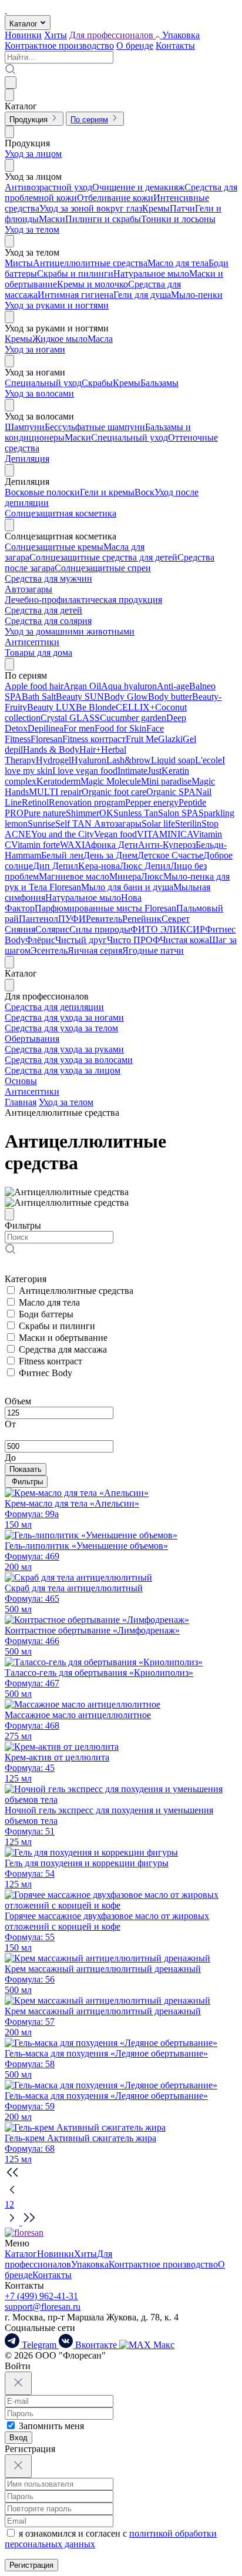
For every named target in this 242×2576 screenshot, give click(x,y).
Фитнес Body (46, 1373)
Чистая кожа (184, 940)
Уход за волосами (39, 393)
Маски (52, 219)
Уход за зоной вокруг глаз (91, 208)
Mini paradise (166, 781)
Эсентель (49, 950)
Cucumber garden (133, 718)
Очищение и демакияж (138, 187)
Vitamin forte (36, 845)
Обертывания (32, 1039)
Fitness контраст (94, 739)
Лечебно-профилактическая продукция (83, 600)
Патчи (182, 208)
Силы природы (100, 929)
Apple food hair (34, 686)
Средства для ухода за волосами (69, 1060)
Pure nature (45, 813)
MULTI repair (55, 792)
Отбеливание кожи (115, 198)
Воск (144, 492)
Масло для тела (178, 263)
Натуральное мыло (151, 274)
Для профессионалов (58, 2259)
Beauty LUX (51, 707)
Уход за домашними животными (70, 631)
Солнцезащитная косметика (60, 513)
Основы (21, 1081)
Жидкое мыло (60, 339)
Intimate (132, 771)
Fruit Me (142, 739)
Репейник (142, 919)
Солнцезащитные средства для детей (103, 557)
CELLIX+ (135, 707)
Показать (26, 1469)
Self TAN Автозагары (98, 824)
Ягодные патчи (153, 950)
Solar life (158, 824)
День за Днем (110, 855)
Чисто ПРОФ (133, 940)
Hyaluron (89, 760)
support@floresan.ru (43, 2307)
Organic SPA (171, 792)
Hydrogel (53, 760)
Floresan (46, 739)
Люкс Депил (145, 866)
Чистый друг (81, 940)
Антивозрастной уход (48, 187)
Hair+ (90, 749)
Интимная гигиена (75, 295)
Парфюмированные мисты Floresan (105, 908)
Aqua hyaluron (129, 686)
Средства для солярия (48, 621)
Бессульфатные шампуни (95, 427)
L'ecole (209, 760)
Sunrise (41, 824)
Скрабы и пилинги (75, 274)
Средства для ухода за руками (64, 1049)
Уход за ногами (35, 349)
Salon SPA (178, 813)
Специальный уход (43, 383)
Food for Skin (120, 728)
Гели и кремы (107, 492)
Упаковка (181, 35)
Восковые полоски (42, 492)
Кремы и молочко (93, 284)
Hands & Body (51, 749)
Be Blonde (96, 707)
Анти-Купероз (167, 845)
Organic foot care (114, 792)
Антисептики (32, 642)
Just (154, 771)
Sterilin (188, 824)
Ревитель (104, 919)
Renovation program (87, 802)
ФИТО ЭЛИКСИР (168, 929)
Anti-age (173, 686)
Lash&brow (129, 760)
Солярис (52, 929)
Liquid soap (173, 760)
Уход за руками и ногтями (57, 305)
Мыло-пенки (197, 295)
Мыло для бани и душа (127, 887)
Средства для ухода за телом (61, 1028)
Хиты (56, 35)
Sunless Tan (136, 813)
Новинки (23, 35)
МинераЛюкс (136, 876)
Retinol (35, 802)
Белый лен (62, 855)
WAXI (72, 845)
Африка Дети (111, 845)
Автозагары (28, 589)
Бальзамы (159, 383)
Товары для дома (38, 653)
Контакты (175, 46)
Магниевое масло (74, 876)
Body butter (170, 697)
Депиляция (27, 459)
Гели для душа (142, 295)
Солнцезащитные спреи (103, 568)
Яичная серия (95, 950)
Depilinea (46, 728)
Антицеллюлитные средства (90, 263)
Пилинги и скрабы (103, 219)
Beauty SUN (80, 697)
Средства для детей (43, 610)
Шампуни (25, 427)
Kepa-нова (99, 866)
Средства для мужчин (48, 578)
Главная (21, 1102)
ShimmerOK (90, 813)
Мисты (19, 263)
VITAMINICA (165, 834)
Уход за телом (32, 229)
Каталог (21, 2254)
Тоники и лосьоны (178, 219)
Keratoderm (58, 781)
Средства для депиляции (54, 1007)
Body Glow (126, 697)
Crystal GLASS (70, 718)
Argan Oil (82, 686)
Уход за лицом (33, 154)
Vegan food (115, 834)
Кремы (156, 208)
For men (79, 728)
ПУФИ (72, 919)
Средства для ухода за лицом (63, 1070)
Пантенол (38, 919)
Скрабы (97, 383)
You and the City (63, 834)
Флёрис (40, 940)
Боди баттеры (46, 1314)
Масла (100, 339)
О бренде (135, 46)
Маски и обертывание (63, 1338)
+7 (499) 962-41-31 (41, 2296)
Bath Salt (39, 697)
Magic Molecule (111, 781)
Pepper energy (152, 802)
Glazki (170, 739)
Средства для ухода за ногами (64, 1017)
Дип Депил (56, 866)
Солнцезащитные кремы (54, 547)
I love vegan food (85, 771)
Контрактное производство (59, 46)
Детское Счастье (170, 855)
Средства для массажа (63, 1349)
